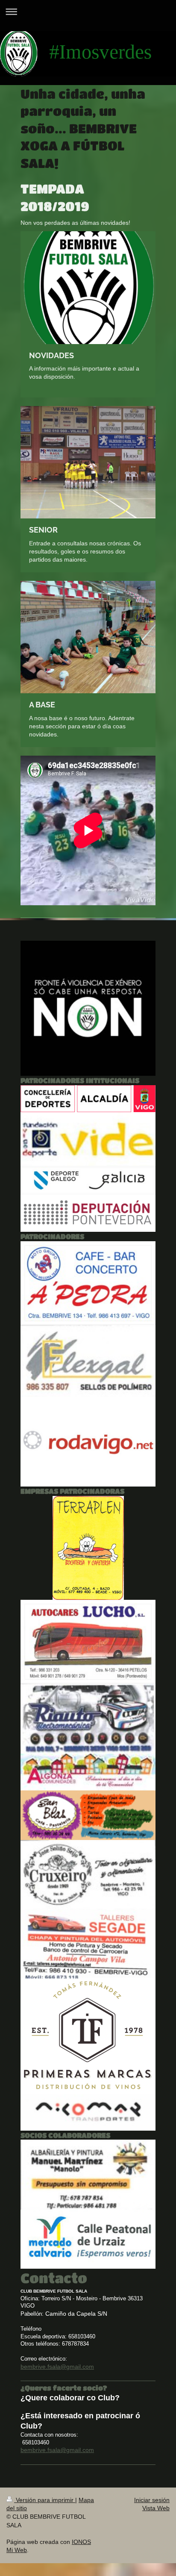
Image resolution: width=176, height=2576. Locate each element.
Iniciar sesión (152, 2500)
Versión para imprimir (45, 2500)
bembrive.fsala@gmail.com (57, 2367)
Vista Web (156, 2508)
